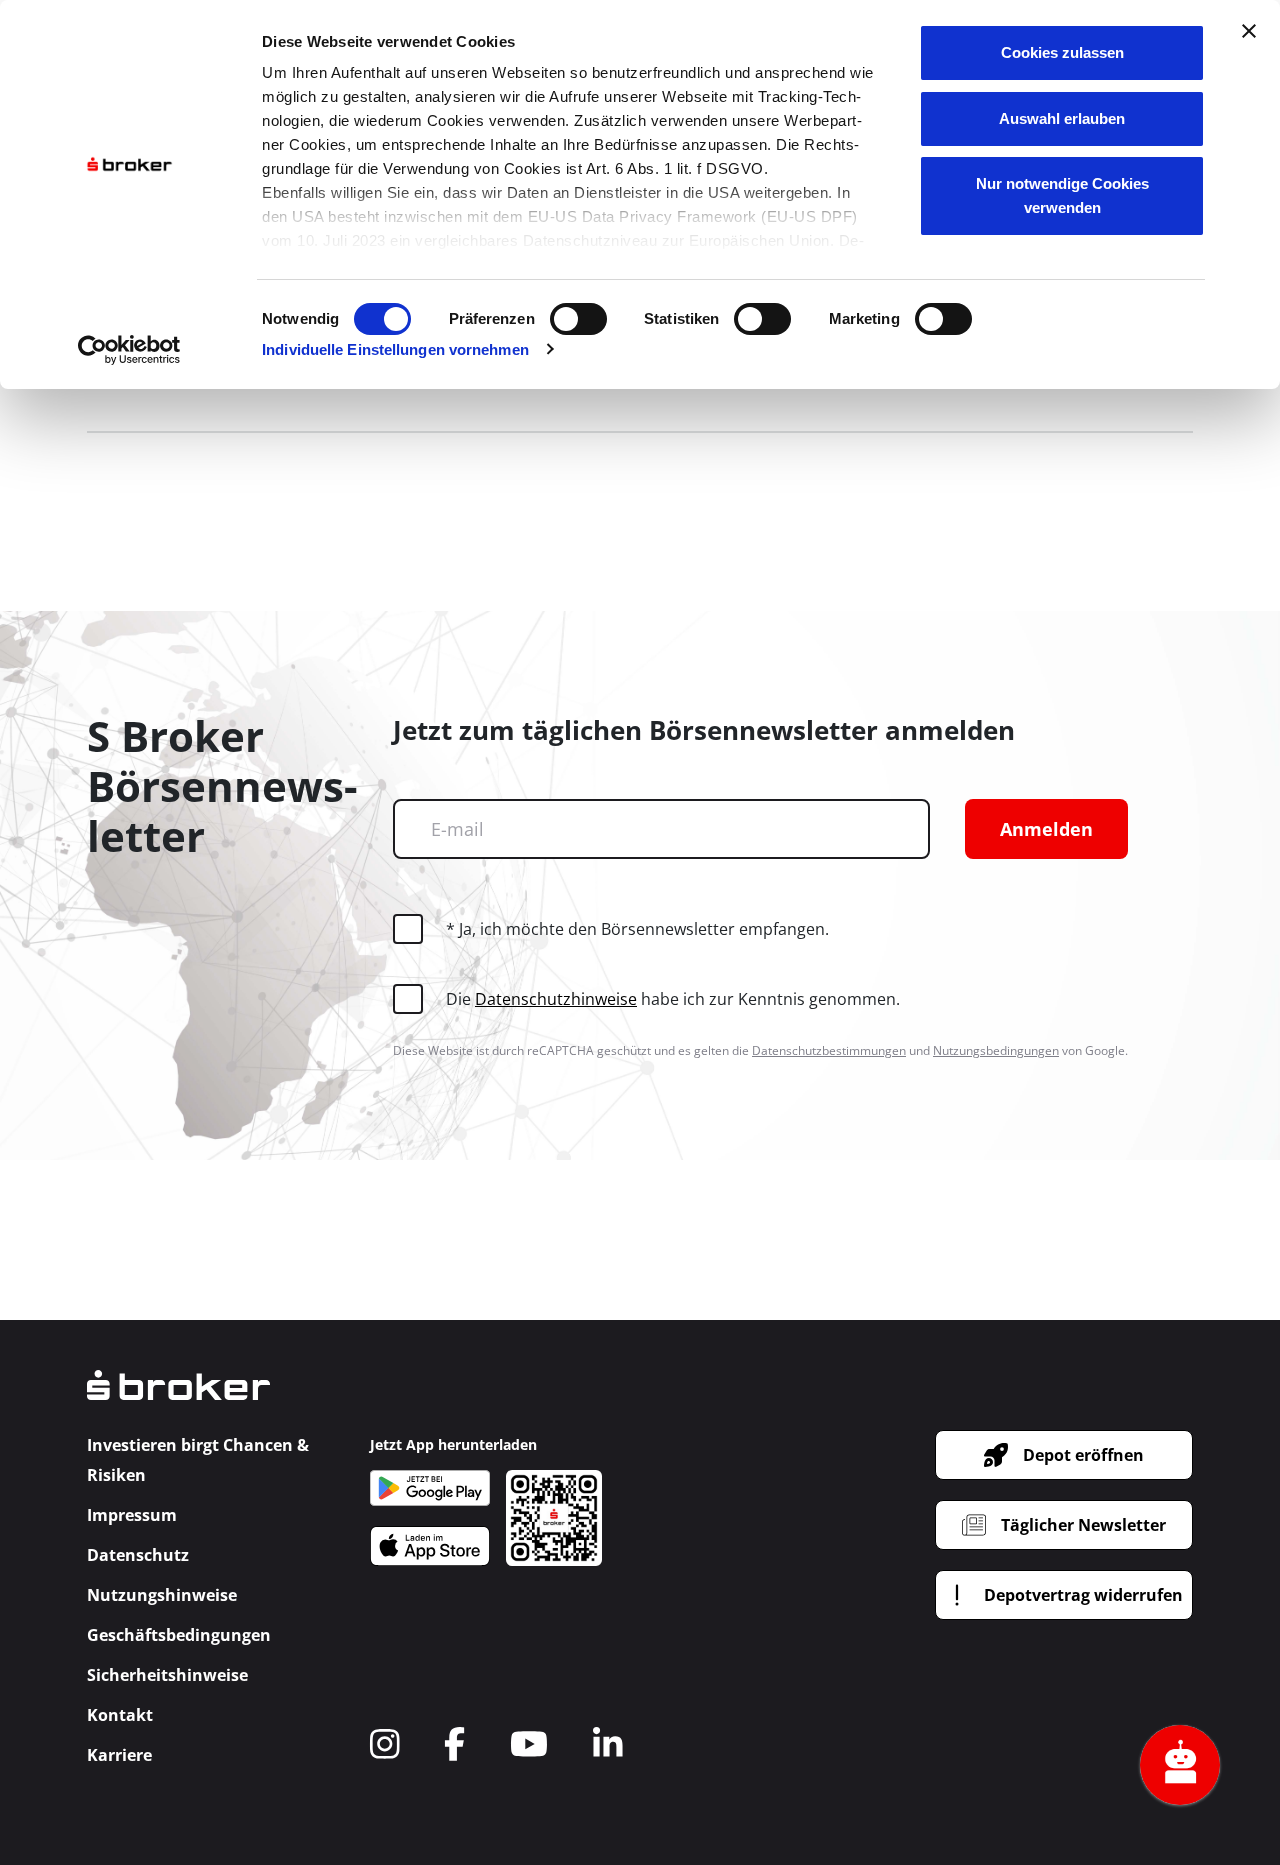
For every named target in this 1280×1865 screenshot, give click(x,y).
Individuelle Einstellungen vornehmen (395, 349)
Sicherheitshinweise (167, 1675)
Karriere (119, 1755)
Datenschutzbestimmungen (829, 1050)
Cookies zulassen (1062, 52)
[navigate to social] (385, 1744)
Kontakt (120, 1715)
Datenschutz (138, 1555)
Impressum (132, 1515)
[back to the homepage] (178, 1399)
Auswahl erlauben (1062, 118)
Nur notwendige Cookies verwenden (1062, 195)
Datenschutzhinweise (556, 999)
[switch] (578, 319)
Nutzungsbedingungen (996, 1050)
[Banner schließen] (1249, 31)
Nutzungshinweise (162, 1595)
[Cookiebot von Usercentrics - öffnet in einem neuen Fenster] (129, 350)
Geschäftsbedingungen (179, 1635)
